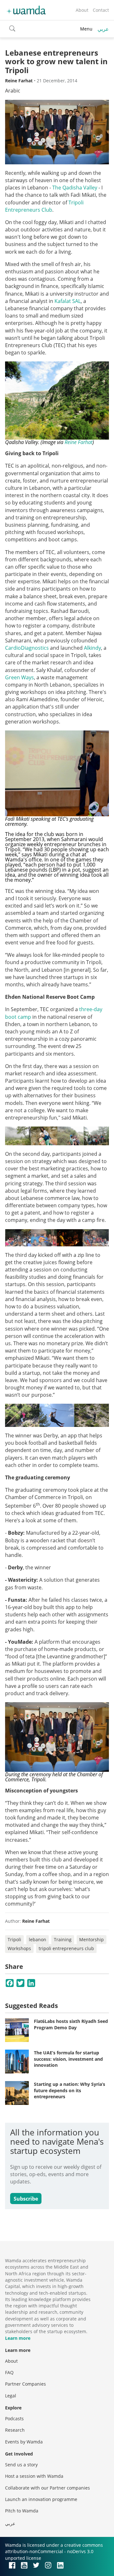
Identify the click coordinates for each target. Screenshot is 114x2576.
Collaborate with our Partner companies (47, 2488)
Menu (86, 29)
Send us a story (21, 2465)
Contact (101, 10)
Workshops (19, 1948)
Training (63, 1939)
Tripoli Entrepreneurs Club (44, 206)
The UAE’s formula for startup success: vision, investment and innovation (68, 2059)
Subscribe (26, 2199)
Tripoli (14, 1939)
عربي (103, 29)
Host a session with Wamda (34, 2476)
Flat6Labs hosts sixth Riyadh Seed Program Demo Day (71, 2024)
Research (15, 2430)
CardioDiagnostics (27, 648)
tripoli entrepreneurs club (66, 1948)
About (82, 10)
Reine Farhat (79, 442)
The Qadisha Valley (75, 188)
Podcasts (14, 2418)
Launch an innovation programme (41, 2499)
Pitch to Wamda (22, 2511)
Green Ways (19, 677)
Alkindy (92, 648)
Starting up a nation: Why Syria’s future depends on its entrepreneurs (70, 2090)
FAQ (9, 2372)
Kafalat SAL (68, 301)
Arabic (13, 91)
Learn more (18, 2338)
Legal (11, 2396)
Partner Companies (25, 2384)
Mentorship (92, 1939)
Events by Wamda (24, 2442)
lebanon (38, 1939)
